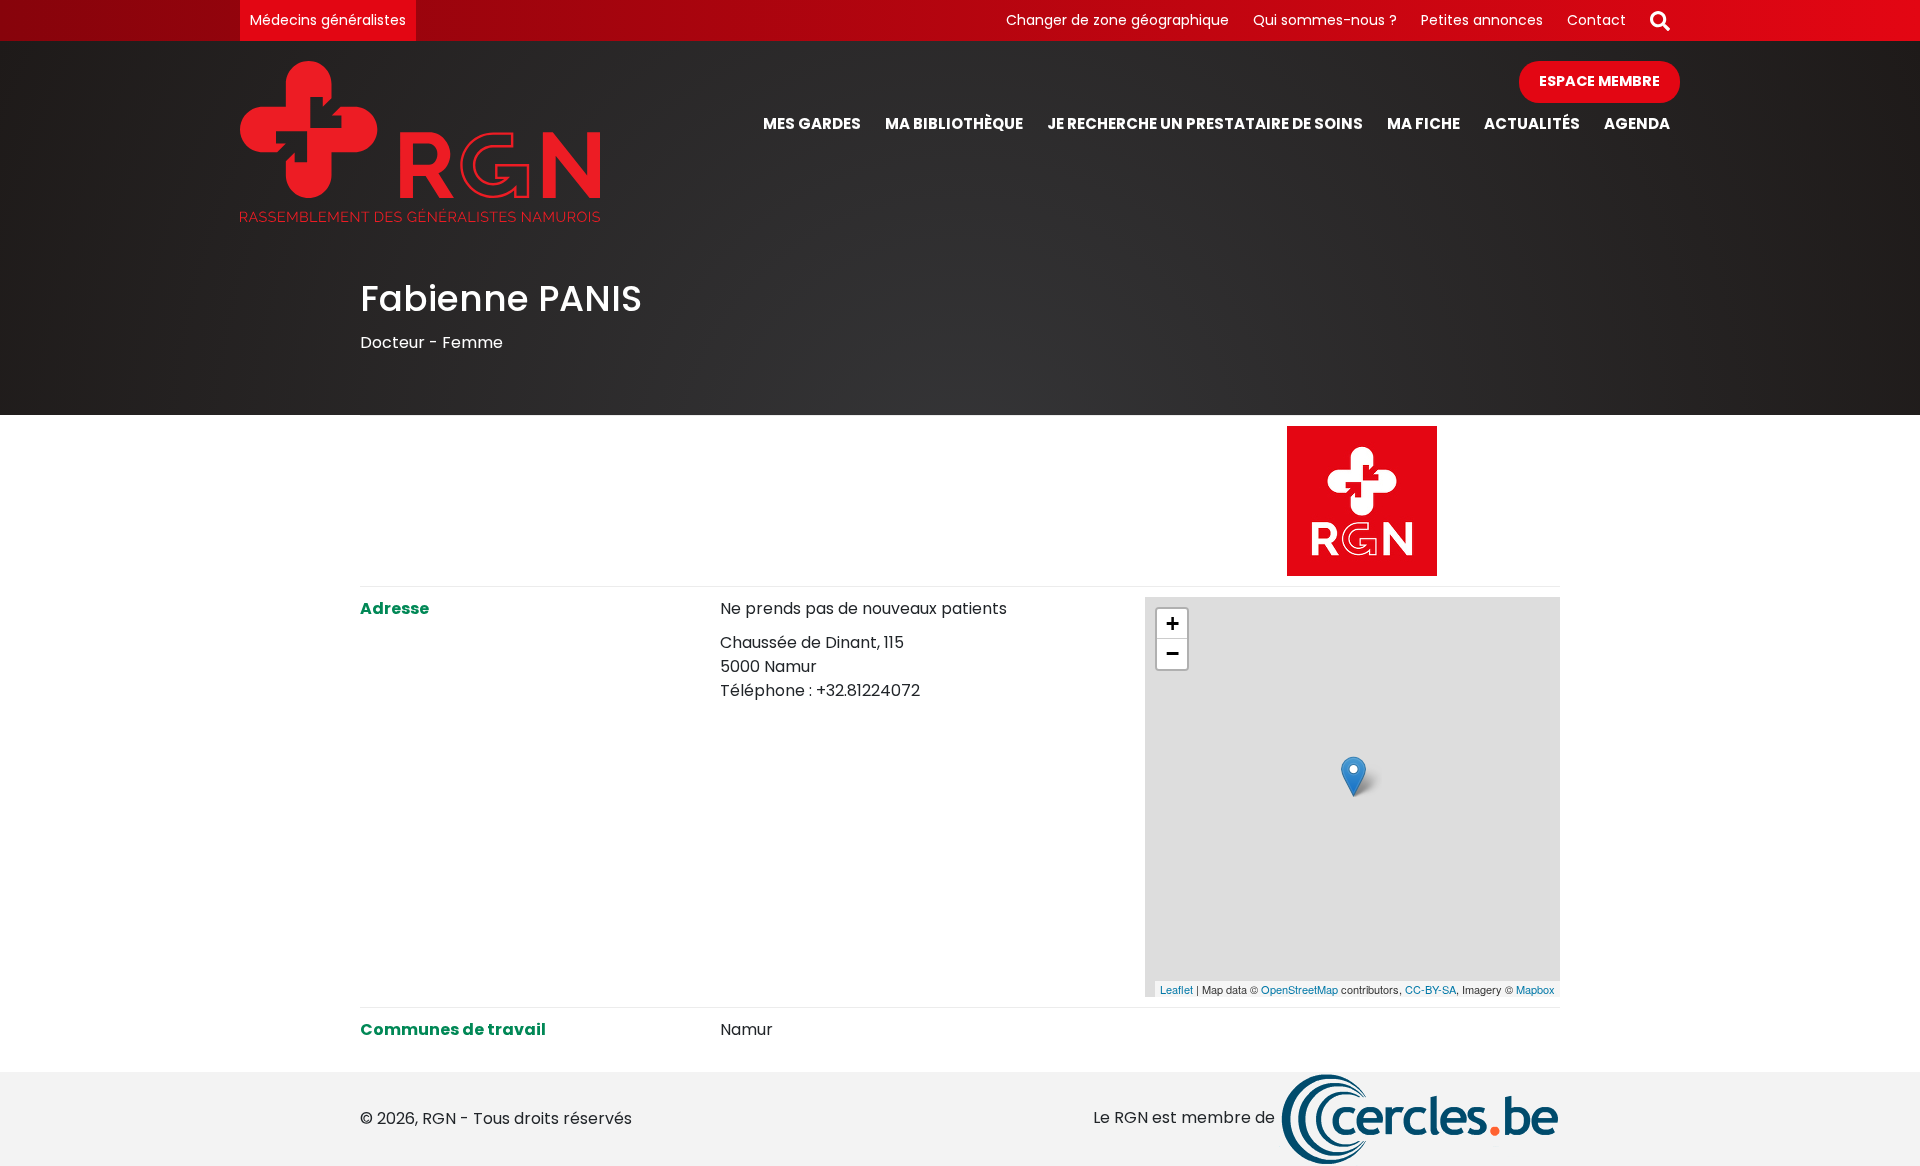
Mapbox (1535, 989)
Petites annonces (1482, 20)
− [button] (1172, 653)
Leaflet (1176, 989)
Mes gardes (812, 123)
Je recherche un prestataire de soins (1205, 123)
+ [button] (1172, 623)
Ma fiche (1423, 123)
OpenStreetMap (1299, 989)
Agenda (1637, 123)
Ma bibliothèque (954, 123)
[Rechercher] (1660, 20)
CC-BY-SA (1430, 989)
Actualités (1532, 123)
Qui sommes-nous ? (1325, 20)
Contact (1596, 20)
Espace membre (1599, 81)
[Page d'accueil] (420, 141)
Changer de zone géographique (1117, 20)
